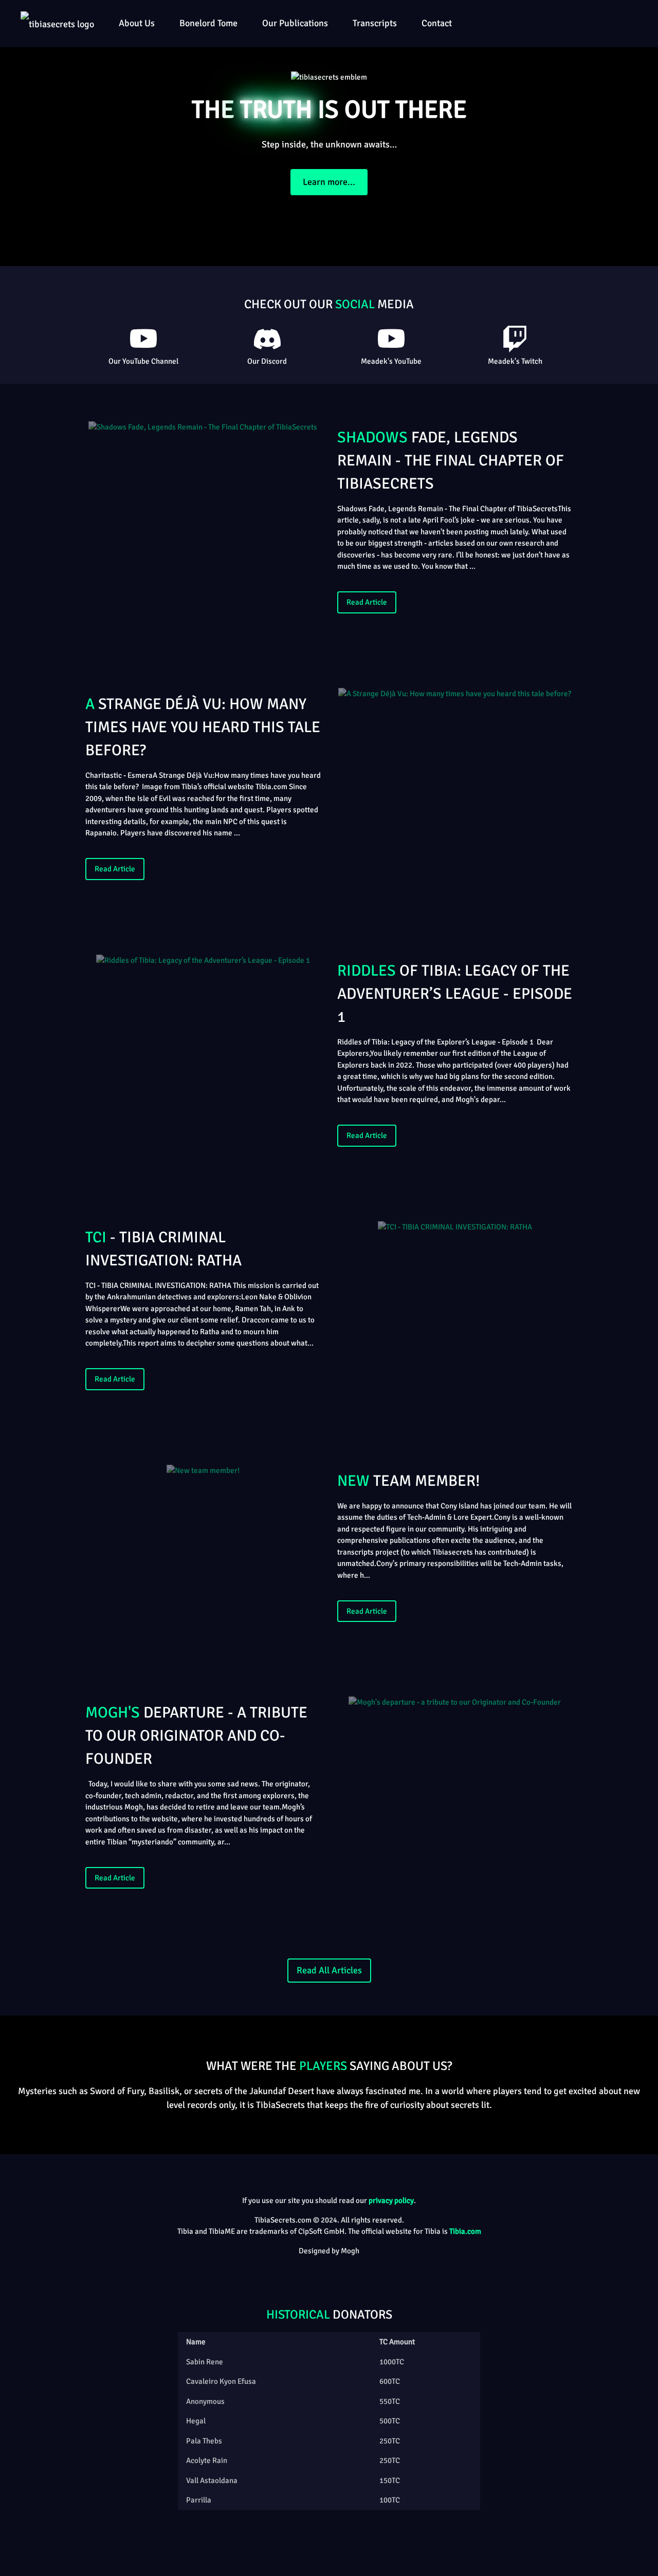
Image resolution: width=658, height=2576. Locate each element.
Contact (437, 23)
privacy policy (391, 2200)
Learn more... (329, 182)
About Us (137, 23)
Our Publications (295, 23)
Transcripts (375, 23)
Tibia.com (465, 2231)
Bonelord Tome (208, 23)
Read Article (367, 602)
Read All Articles (329, 1970)
